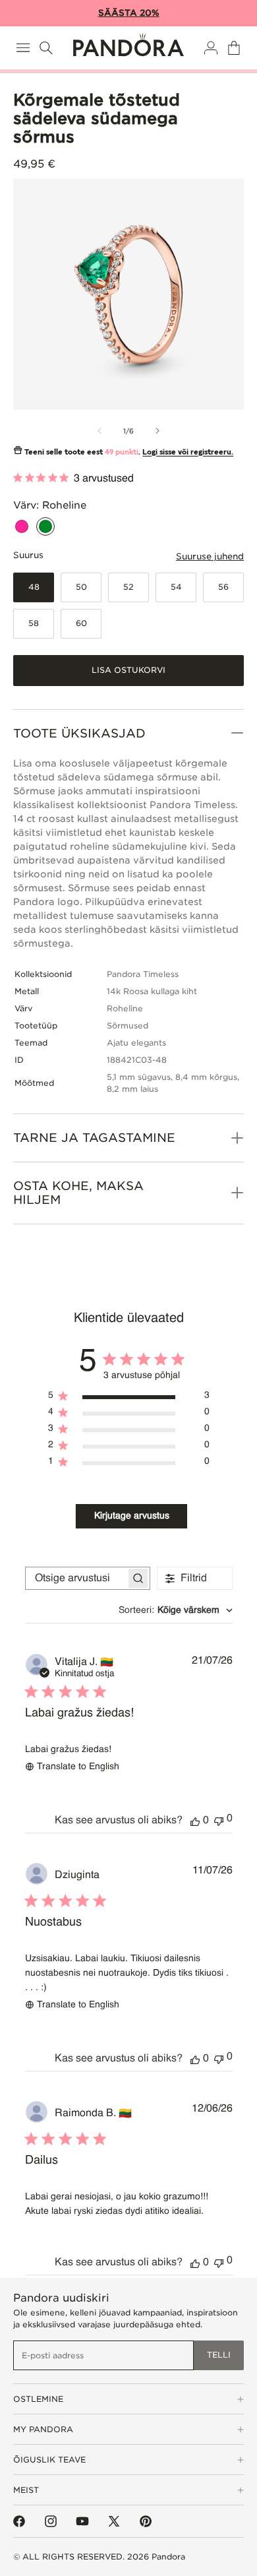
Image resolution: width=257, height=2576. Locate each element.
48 (34, 587)
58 (34, 623)
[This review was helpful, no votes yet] (195, 1821)
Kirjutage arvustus (132, 1516)
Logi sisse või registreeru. (188, 452)
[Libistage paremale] (157, 431)
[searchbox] (76, 1578)
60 (81, 623)
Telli (219, 2355)
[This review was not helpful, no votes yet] (219, 1820)
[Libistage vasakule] (100, 431)
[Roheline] (45, 526)
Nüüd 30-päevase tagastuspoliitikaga (119, 13)
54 (176, 587)
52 (128, 587)
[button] (23, 48)
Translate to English (78, 1767)
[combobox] (176, 1610)
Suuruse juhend (210, 556)
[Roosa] (22, 526)
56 (223, 587)
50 (81, 587)
